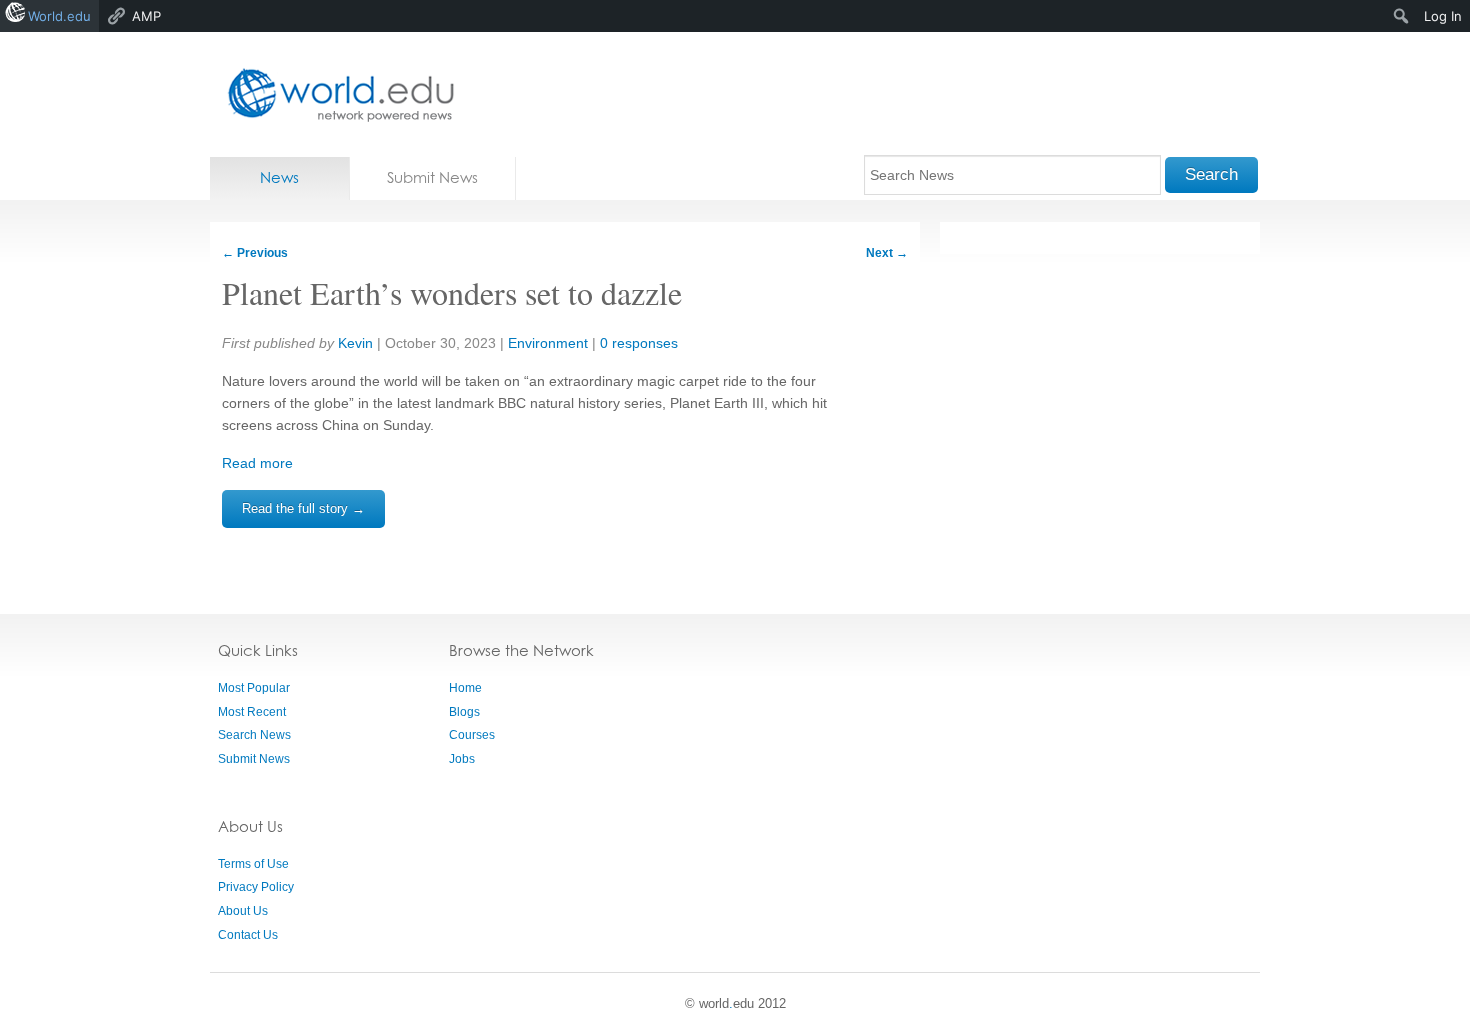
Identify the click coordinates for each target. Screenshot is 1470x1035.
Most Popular (254, 688)
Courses (472, 735)
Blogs (464, 712)
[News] (335, 94)
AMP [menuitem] (146, 16)
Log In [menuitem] (1443, 16)
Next (887, 253)
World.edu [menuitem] (59, 16)
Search (1211, 174)
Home (465, 688)
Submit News (432, 177)
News (279, 177)
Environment (548, 343)
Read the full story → (303, 508)
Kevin (355, 343)
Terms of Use (253, 864)
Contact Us (248, 935)
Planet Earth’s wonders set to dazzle (452, 292)
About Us (243, 911)
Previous (255, 253)
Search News (254, 735)
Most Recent (252, 712)
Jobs (462, 759)
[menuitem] (1401, 16)
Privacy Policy (256, 887)
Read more (257, 463)
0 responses (639, 343)
